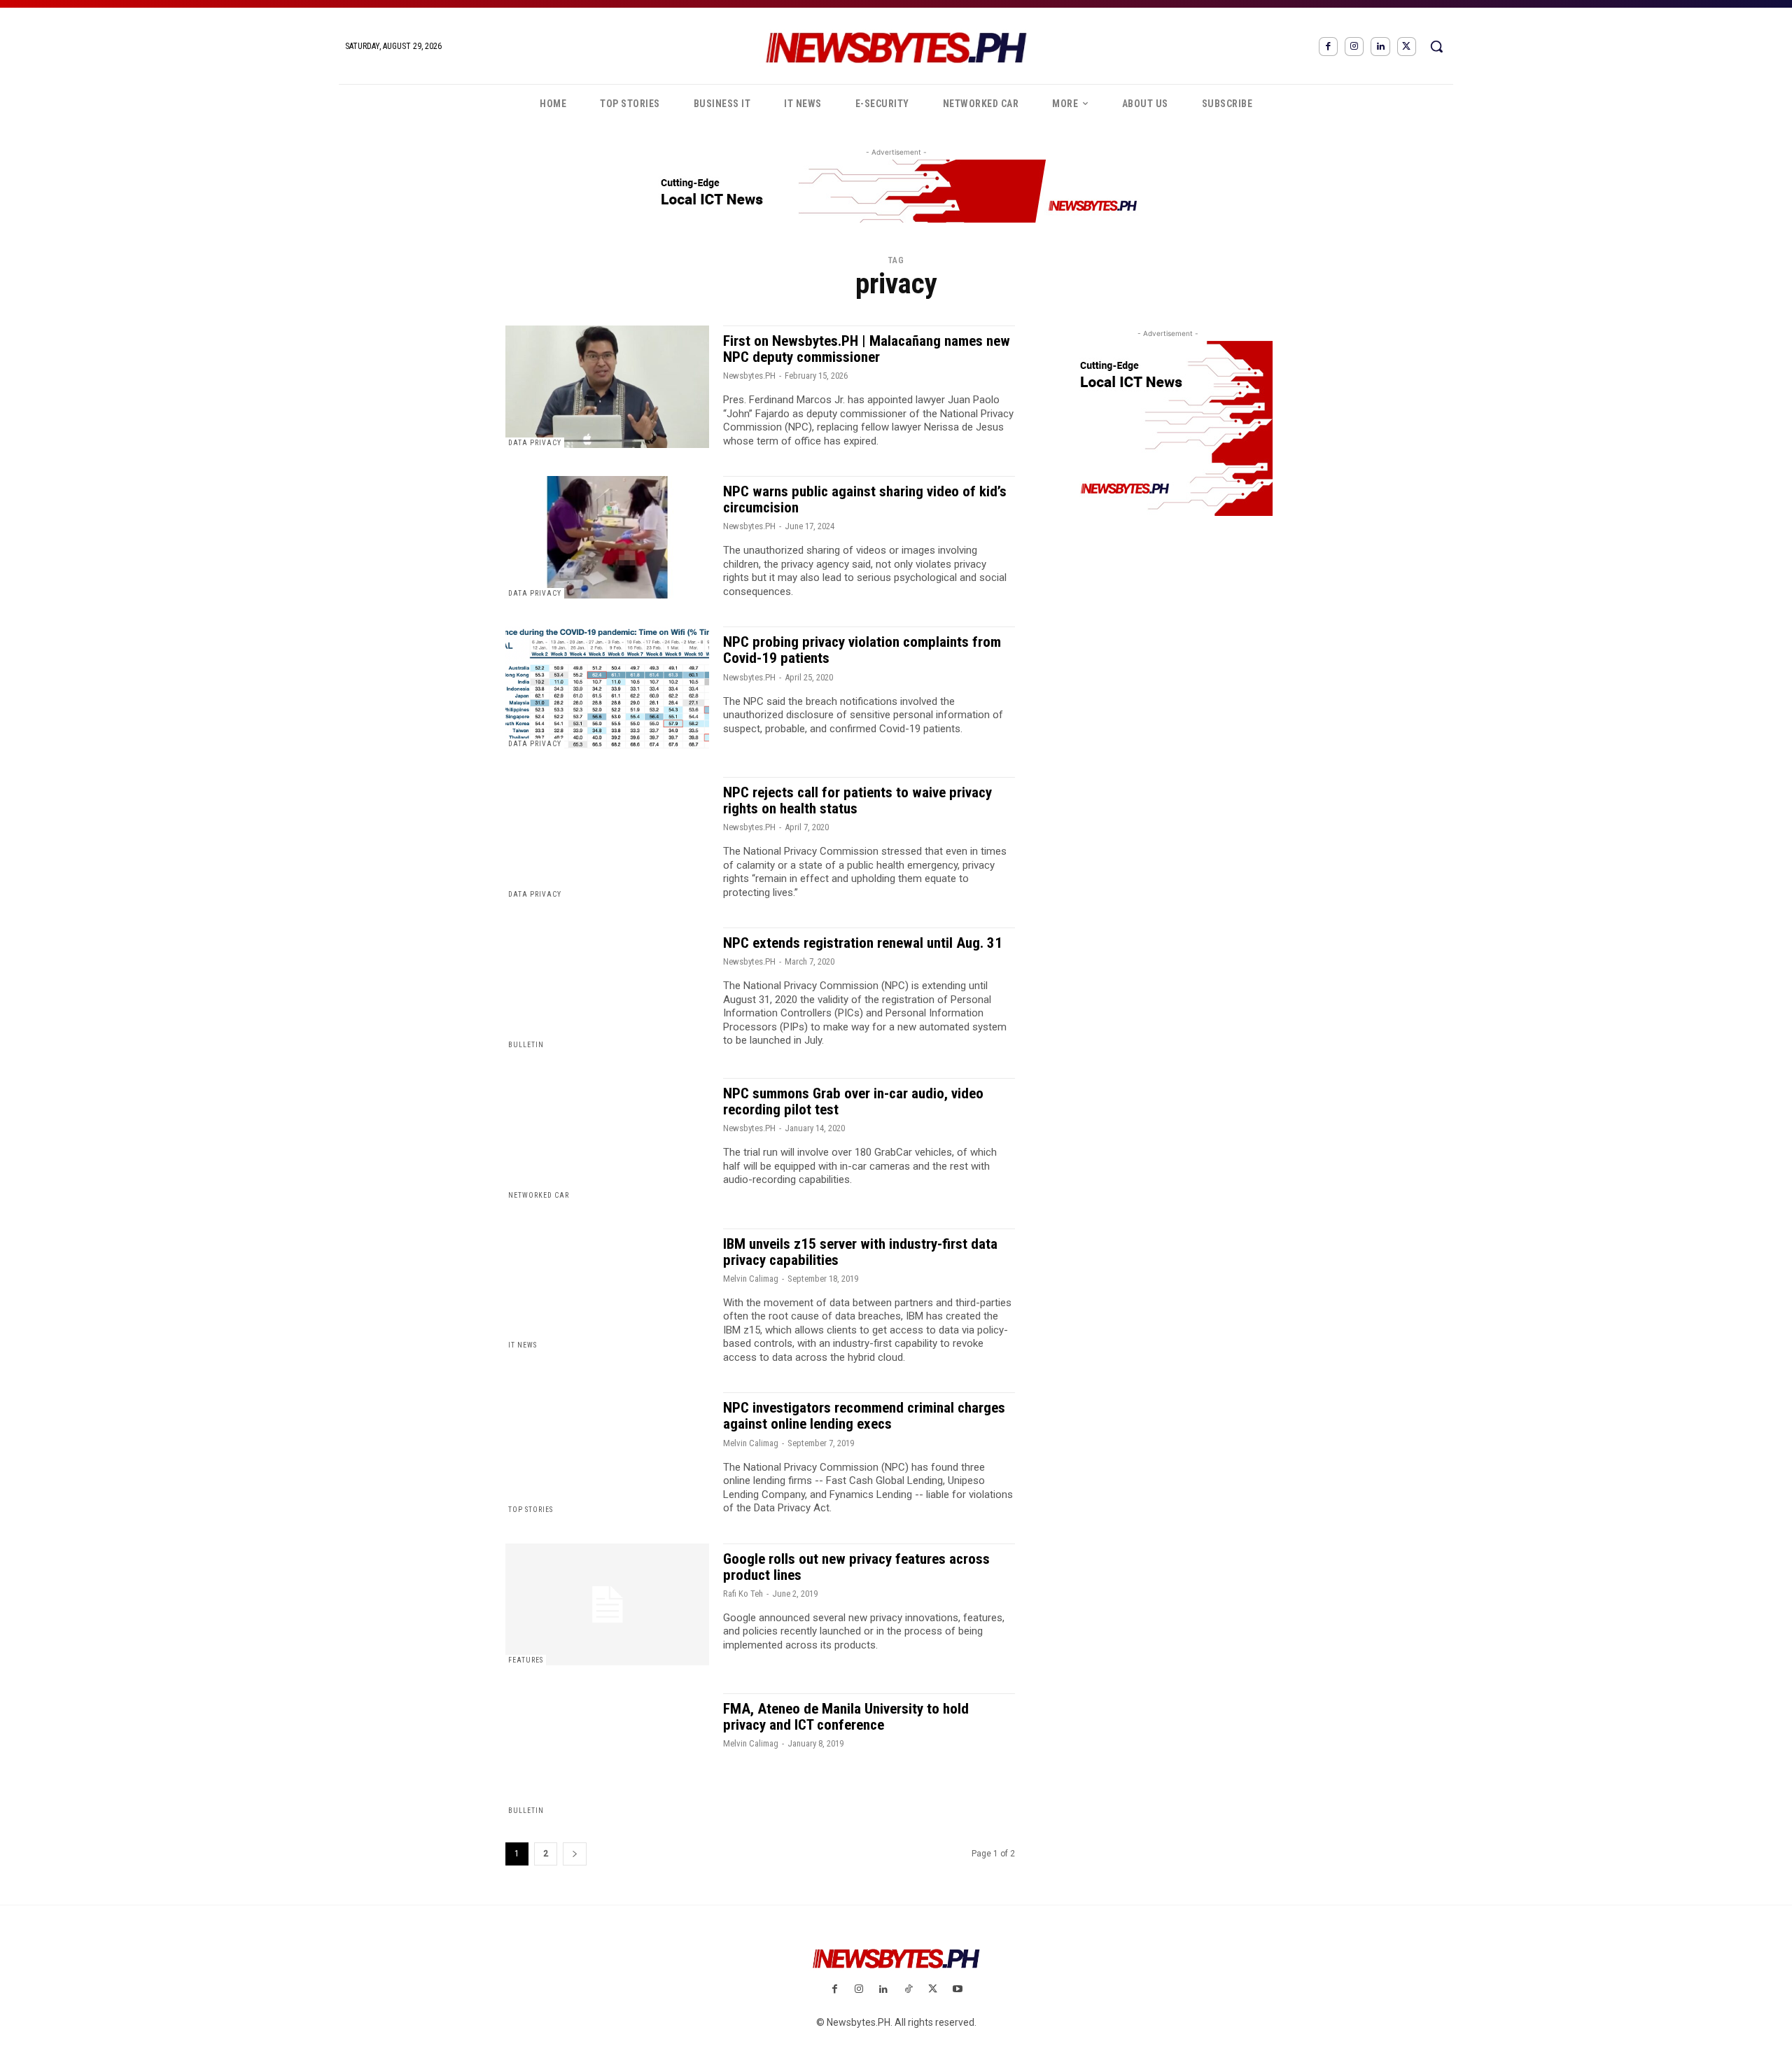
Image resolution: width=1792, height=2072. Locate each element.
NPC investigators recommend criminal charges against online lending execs (864, 1416)
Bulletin (526, 1045)
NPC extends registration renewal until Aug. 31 (863, 943)
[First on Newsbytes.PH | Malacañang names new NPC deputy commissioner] (607, 387)
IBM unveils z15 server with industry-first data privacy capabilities (860, 1252)
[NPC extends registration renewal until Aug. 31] (607, 989)
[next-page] (575, 1854)
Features (526, 1660)
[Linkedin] (1380, 47)
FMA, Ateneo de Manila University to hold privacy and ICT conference (846, 1717)
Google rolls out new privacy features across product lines (856, 1567)
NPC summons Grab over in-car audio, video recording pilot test (853, 1101)
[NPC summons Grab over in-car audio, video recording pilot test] (607, 1139)
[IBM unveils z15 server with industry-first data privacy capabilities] (607, 1290)
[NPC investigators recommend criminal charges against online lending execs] (607, 1454)
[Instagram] (1354, 47)
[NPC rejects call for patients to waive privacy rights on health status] (607, 838)
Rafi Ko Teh (743, 1594)
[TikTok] (908, 1990)
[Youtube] (957, 1990)
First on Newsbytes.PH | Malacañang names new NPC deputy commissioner (867, 349)
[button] (1436, 46)
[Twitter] (1407, 47)
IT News (523, 1345)
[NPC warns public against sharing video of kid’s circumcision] (607, 537)
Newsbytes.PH (749, 376)
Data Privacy (535, 443)
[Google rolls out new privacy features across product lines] (607, 1605)
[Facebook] (1328, 47)
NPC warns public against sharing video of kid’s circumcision (865, 499)
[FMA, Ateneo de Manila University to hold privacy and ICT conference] (607, 1755)
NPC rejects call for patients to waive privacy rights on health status (857, 800)
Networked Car (539, 1195)
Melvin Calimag (751, 1279)
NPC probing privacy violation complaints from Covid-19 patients (862, 650)
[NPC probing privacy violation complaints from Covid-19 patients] (607, 688)
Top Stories (531, 1510)
